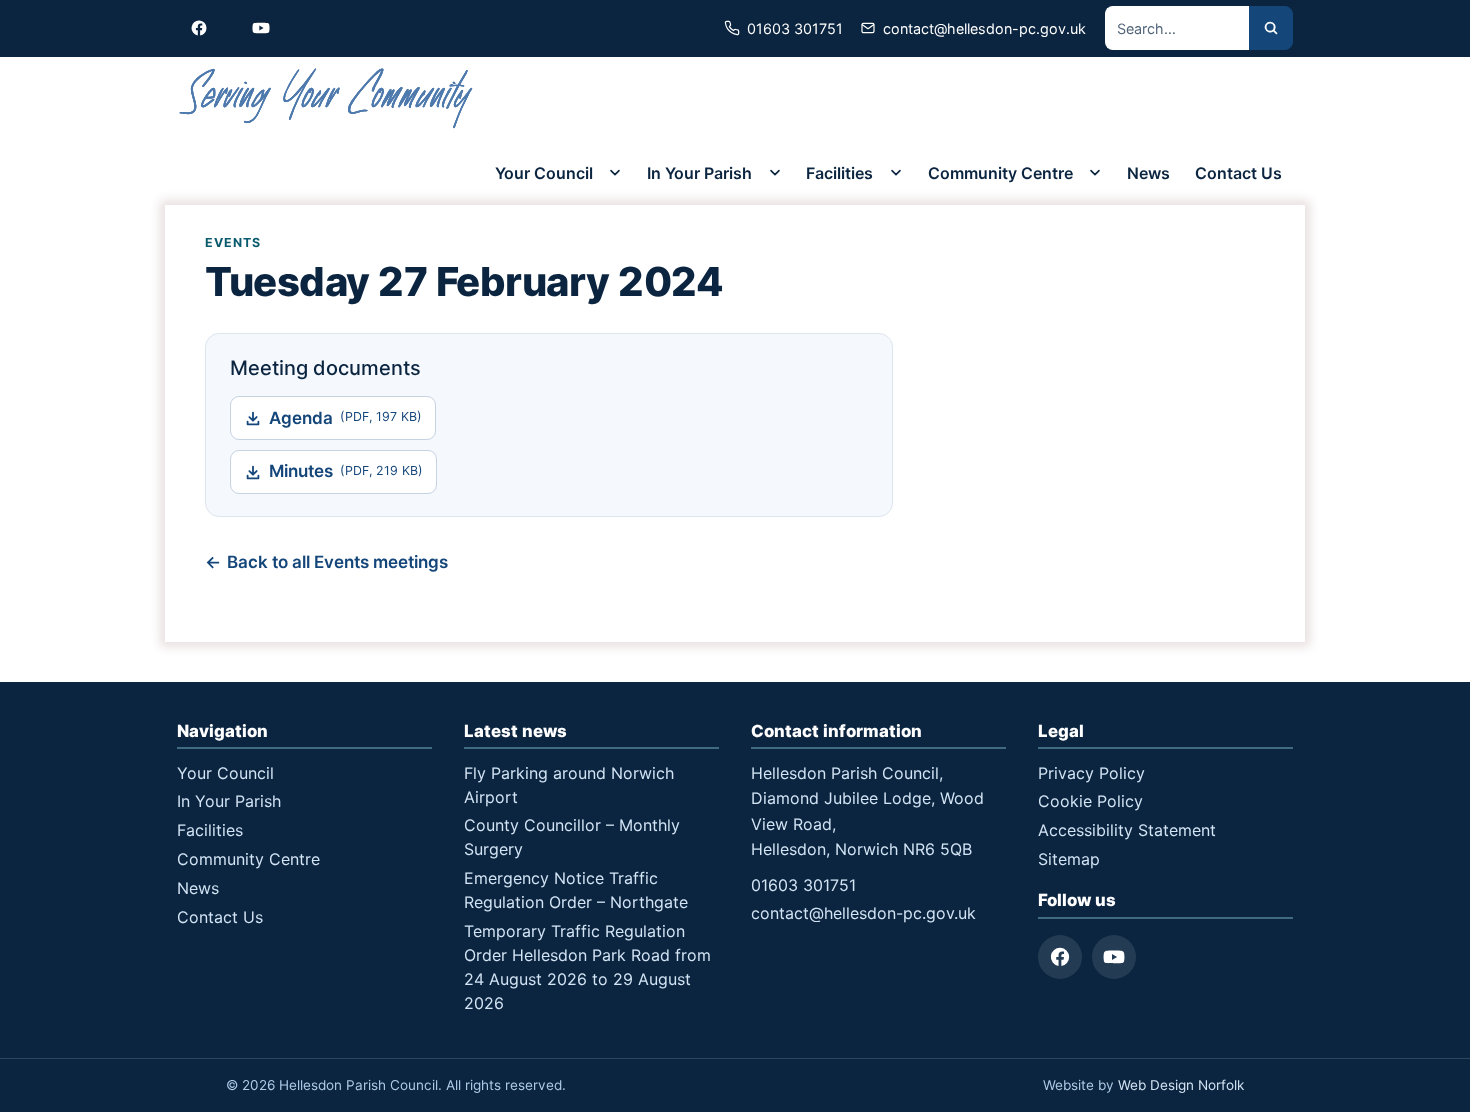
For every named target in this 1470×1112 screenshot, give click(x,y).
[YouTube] (1114, 957)
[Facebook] (1060, 957)
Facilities (839, 173)
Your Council (544, 173)
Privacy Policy (1091, 773)
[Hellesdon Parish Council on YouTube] (261, 28)
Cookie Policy (1090, 801)
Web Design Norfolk (1181, 1085)
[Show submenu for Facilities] (896, 173)
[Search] (1271, 28)
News (1148, 173)
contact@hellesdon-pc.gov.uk (863, 913)
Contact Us (1238, 173)
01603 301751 (803, 885)
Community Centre (1000, 173)
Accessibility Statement (1127, 830)
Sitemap (1069, 859)
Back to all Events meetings (337, 562)
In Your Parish (699, 173)
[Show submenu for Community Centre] (1095, 173)
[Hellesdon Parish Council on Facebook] (199, 28)
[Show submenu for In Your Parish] (775, 173)
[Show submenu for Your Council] (615, 173)
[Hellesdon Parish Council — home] (327, 98)
